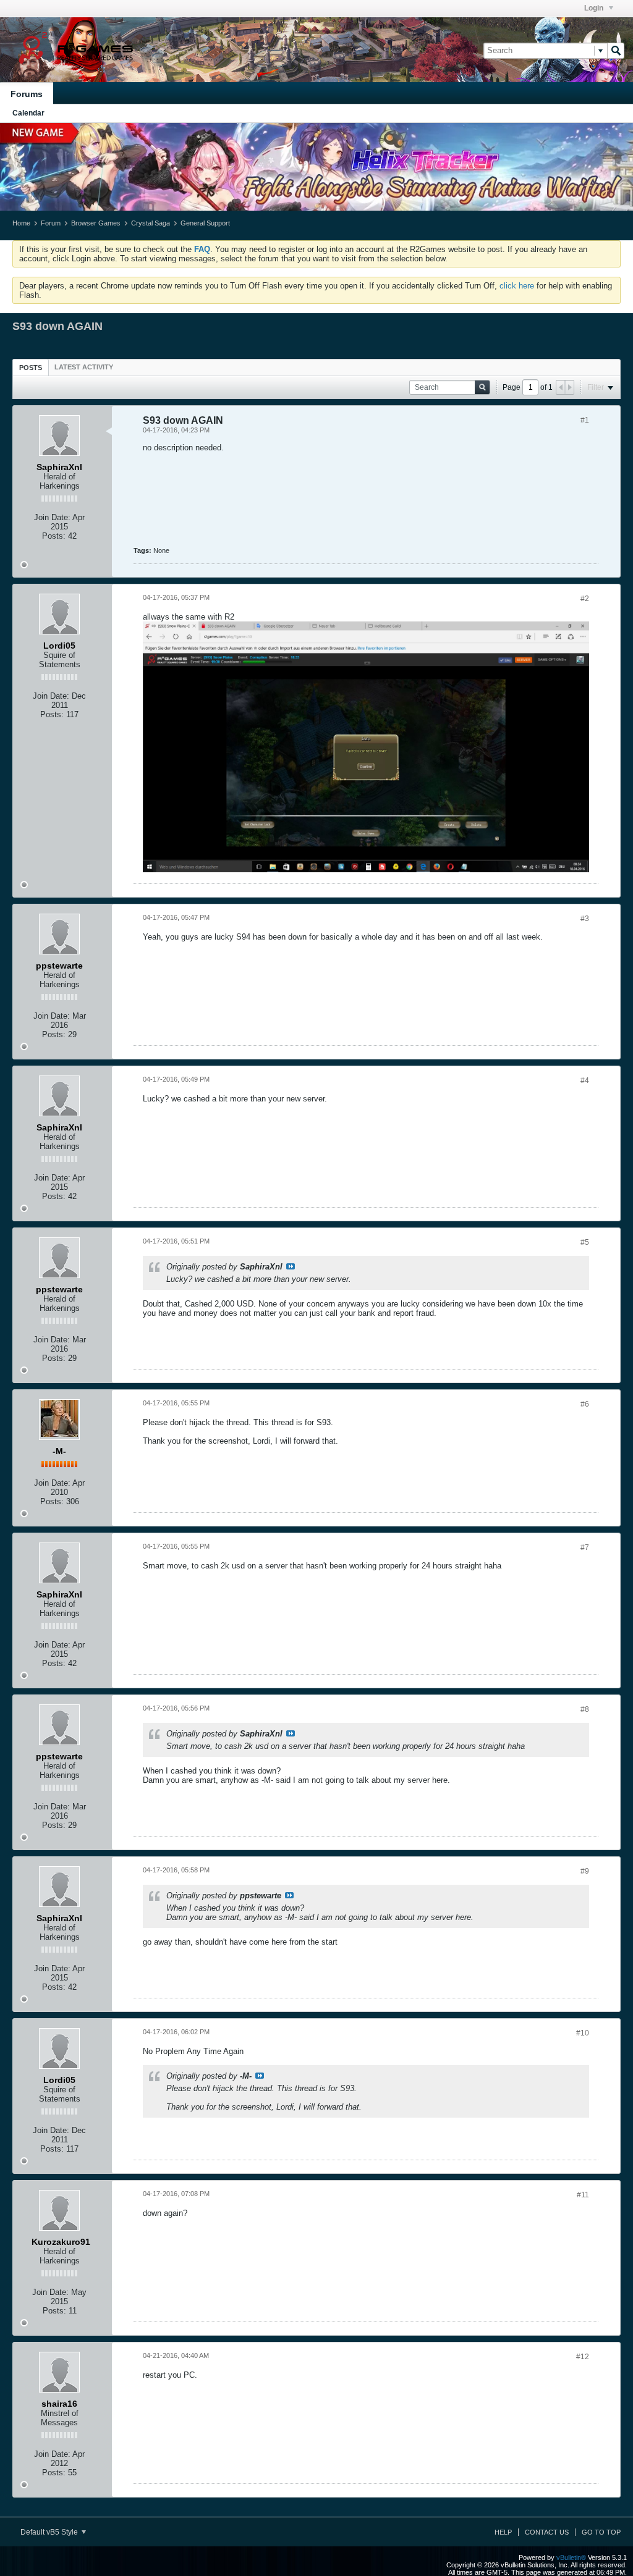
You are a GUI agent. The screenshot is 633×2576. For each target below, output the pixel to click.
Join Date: (52, 517)
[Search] (616, 51)
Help (503, 2532)
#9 (585, 1871)
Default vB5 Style (50, 2532)
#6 (585, 1404)
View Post (291, 1266)
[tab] (31, 367)
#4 (585, 1080)
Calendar (28, 113)
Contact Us (547, 2532)
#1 (585, 420)
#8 (585, 1709)
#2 (585, 599)
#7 (585, 1547)
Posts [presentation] (31, 368)
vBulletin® (571, 2557)
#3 (585, 919)
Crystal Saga (151, 223)
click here (517, 286)
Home (21, 223)
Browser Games (96, 223)
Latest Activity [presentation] (84, 367)
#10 (583, 2033)
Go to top (601, 2532)
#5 (585, 1242)
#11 (583, 2195)
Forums (27, 94)
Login (595, 8)
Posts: (54, 536)
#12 (583, 2357)
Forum (51, 223)
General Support (205, 223)
